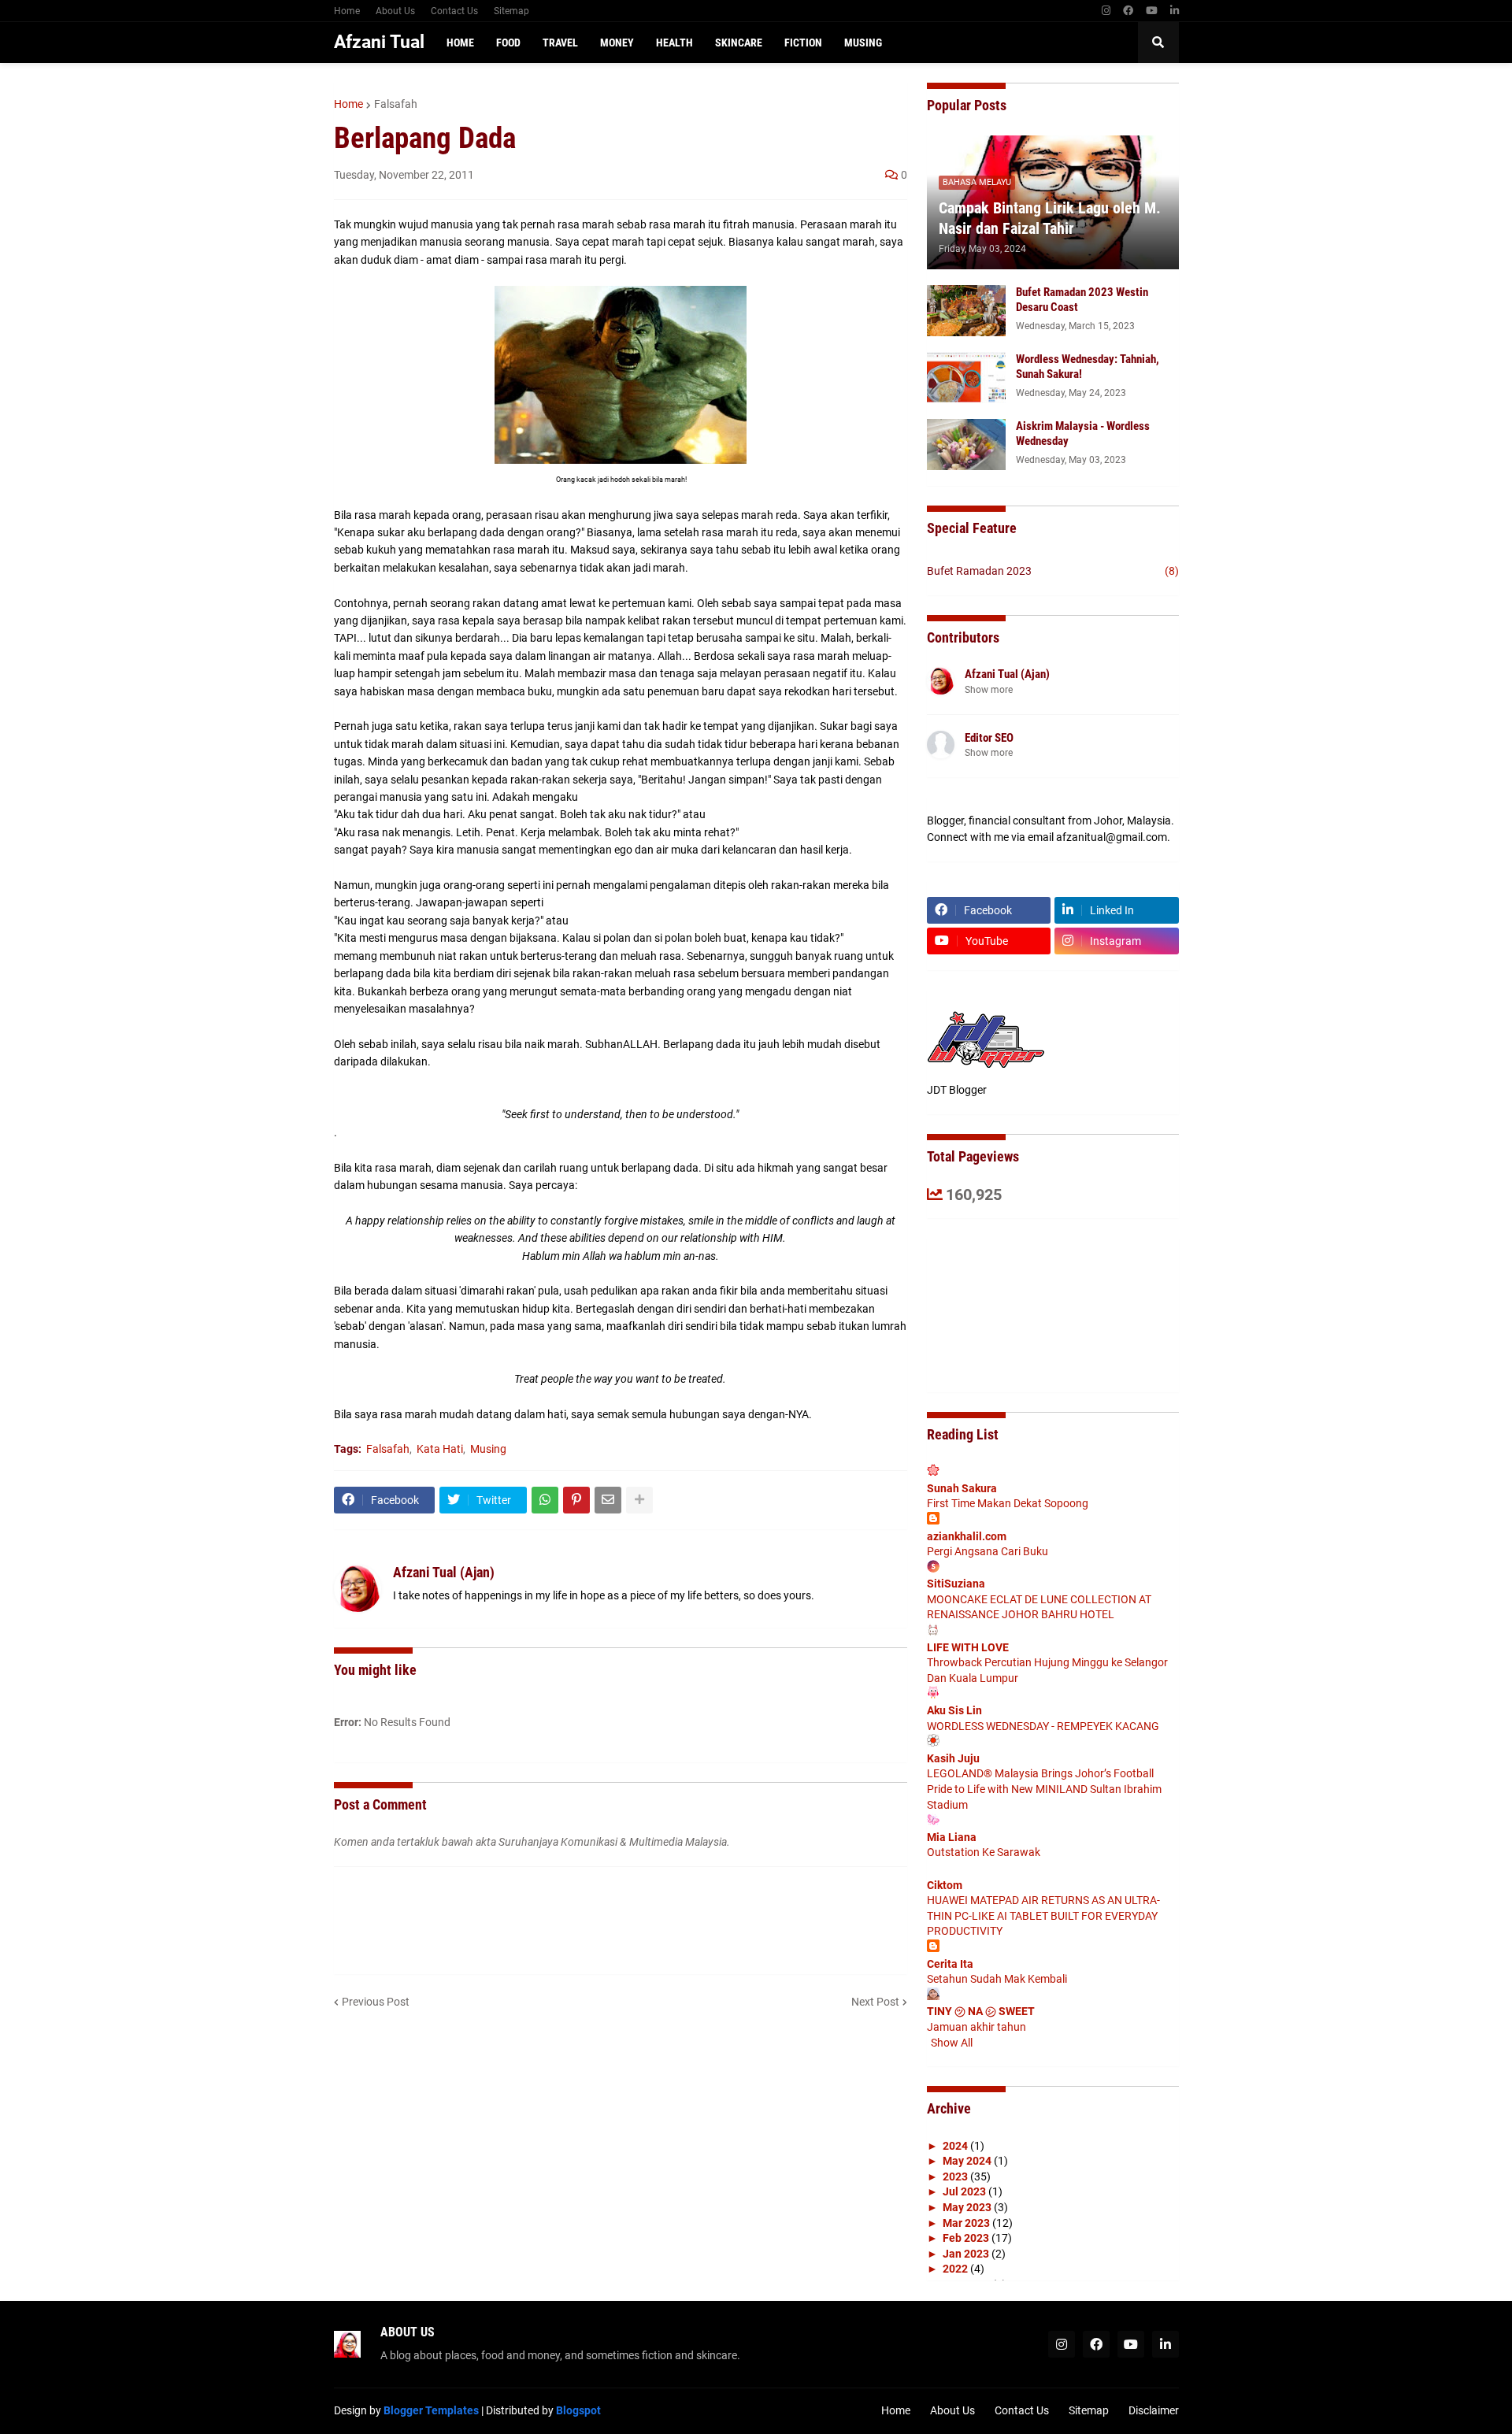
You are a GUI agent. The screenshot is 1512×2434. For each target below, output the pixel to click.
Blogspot (578, 2410)
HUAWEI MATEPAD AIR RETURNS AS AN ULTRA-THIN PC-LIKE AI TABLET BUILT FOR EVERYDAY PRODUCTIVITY (1043, 1915)
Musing (488, 1449)
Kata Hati (440, 1449)
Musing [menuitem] (863, 43)
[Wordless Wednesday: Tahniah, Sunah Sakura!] (966, 378)
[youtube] (1152, 11)
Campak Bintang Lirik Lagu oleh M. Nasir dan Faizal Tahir (1050, 218)
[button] (1158, 43)
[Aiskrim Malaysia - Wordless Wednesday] (966, 445)
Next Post (875, 2002)
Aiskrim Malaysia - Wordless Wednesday (1083, 434)
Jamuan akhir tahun (976, 2027)
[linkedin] (1175, 11)
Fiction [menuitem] (803, 43)
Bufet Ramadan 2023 (1053, 571)
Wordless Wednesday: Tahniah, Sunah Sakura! (1088, 367)
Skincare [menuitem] (739, 43)
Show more (989, 690)
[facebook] (1128, 11)
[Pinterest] (576, 1500)
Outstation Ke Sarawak (984, 1852)
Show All (952, 2043)
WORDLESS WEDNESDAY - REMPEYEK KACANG (1043, 1726)
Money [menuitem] (617, 43)
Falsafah (396, 104)
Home (347, 11)
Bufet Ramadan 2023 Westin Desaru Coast (1082, 300)
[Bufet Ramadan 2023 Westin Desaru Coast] (966, 311)
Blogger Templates (431, 2410)
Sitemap (511, 11)
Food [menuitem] (508, 43)
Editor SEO (989, 738)
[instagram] (1106, 11)
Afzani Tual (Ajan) (1007, 674)
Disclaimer (1154, 2410)
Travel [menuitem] (560, 43)
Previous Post (376, 2002)
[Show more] (639, 1500)
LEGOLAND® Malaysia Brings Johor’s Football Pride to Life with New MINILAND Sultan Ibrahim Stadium (1044, 1789)
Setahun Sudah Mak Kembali (997, 1979)
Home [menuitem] (460, 43)
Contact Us (454, 11)
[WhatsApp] (545, 1500)
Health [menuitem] (674, 43)
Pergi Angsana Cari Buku (988, 1551)
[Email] (608, 1500)
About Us (395, 11)
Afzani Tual (379, 42)
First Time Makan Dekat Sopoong (1008, 1503)
